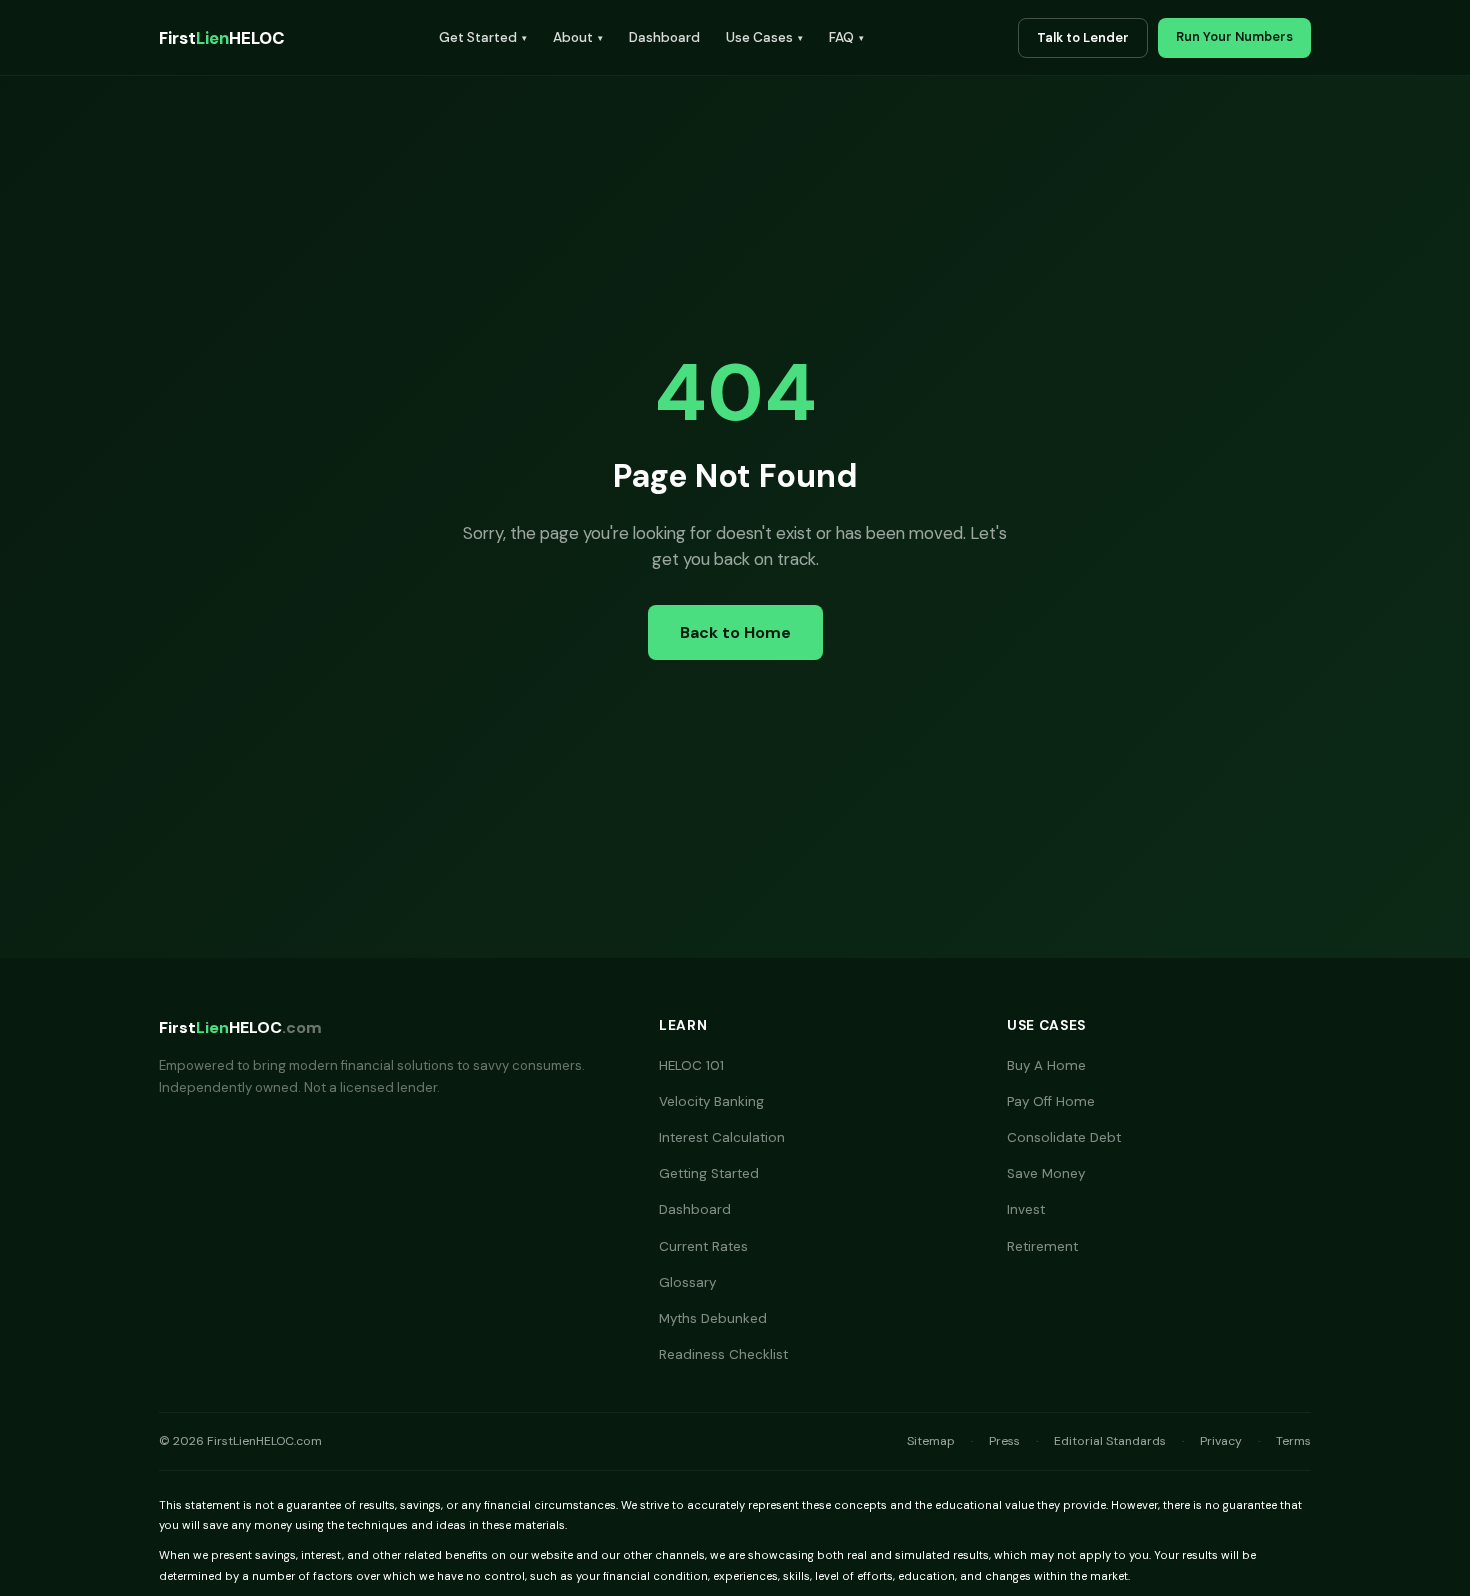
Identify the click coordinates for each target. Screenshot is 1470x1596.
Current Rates (703, 1246)
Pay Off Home (1051, 1101)
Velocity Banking (711, 1101)
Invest (1026, 1209)
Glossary (687, 1282)
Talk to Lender (1083, 37)
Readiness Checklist (723, 1354)
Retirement (1042, 1246)
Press (1004, 1441)
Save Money (1046, 1173)
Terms (1293, 1441)
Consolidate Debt (1064, 1137)
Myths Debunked (713, 1318)
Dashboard (664, 37)
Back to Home (735, 632)
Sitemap (931, 1441)
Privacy (1221, 1441)
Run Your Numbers (1234, 36)
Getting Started (709, 1173)
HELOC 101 (691, 1065)
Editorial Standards (1110, 1441)
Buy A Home (1046, 1065)
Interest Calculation (722, 1137)
